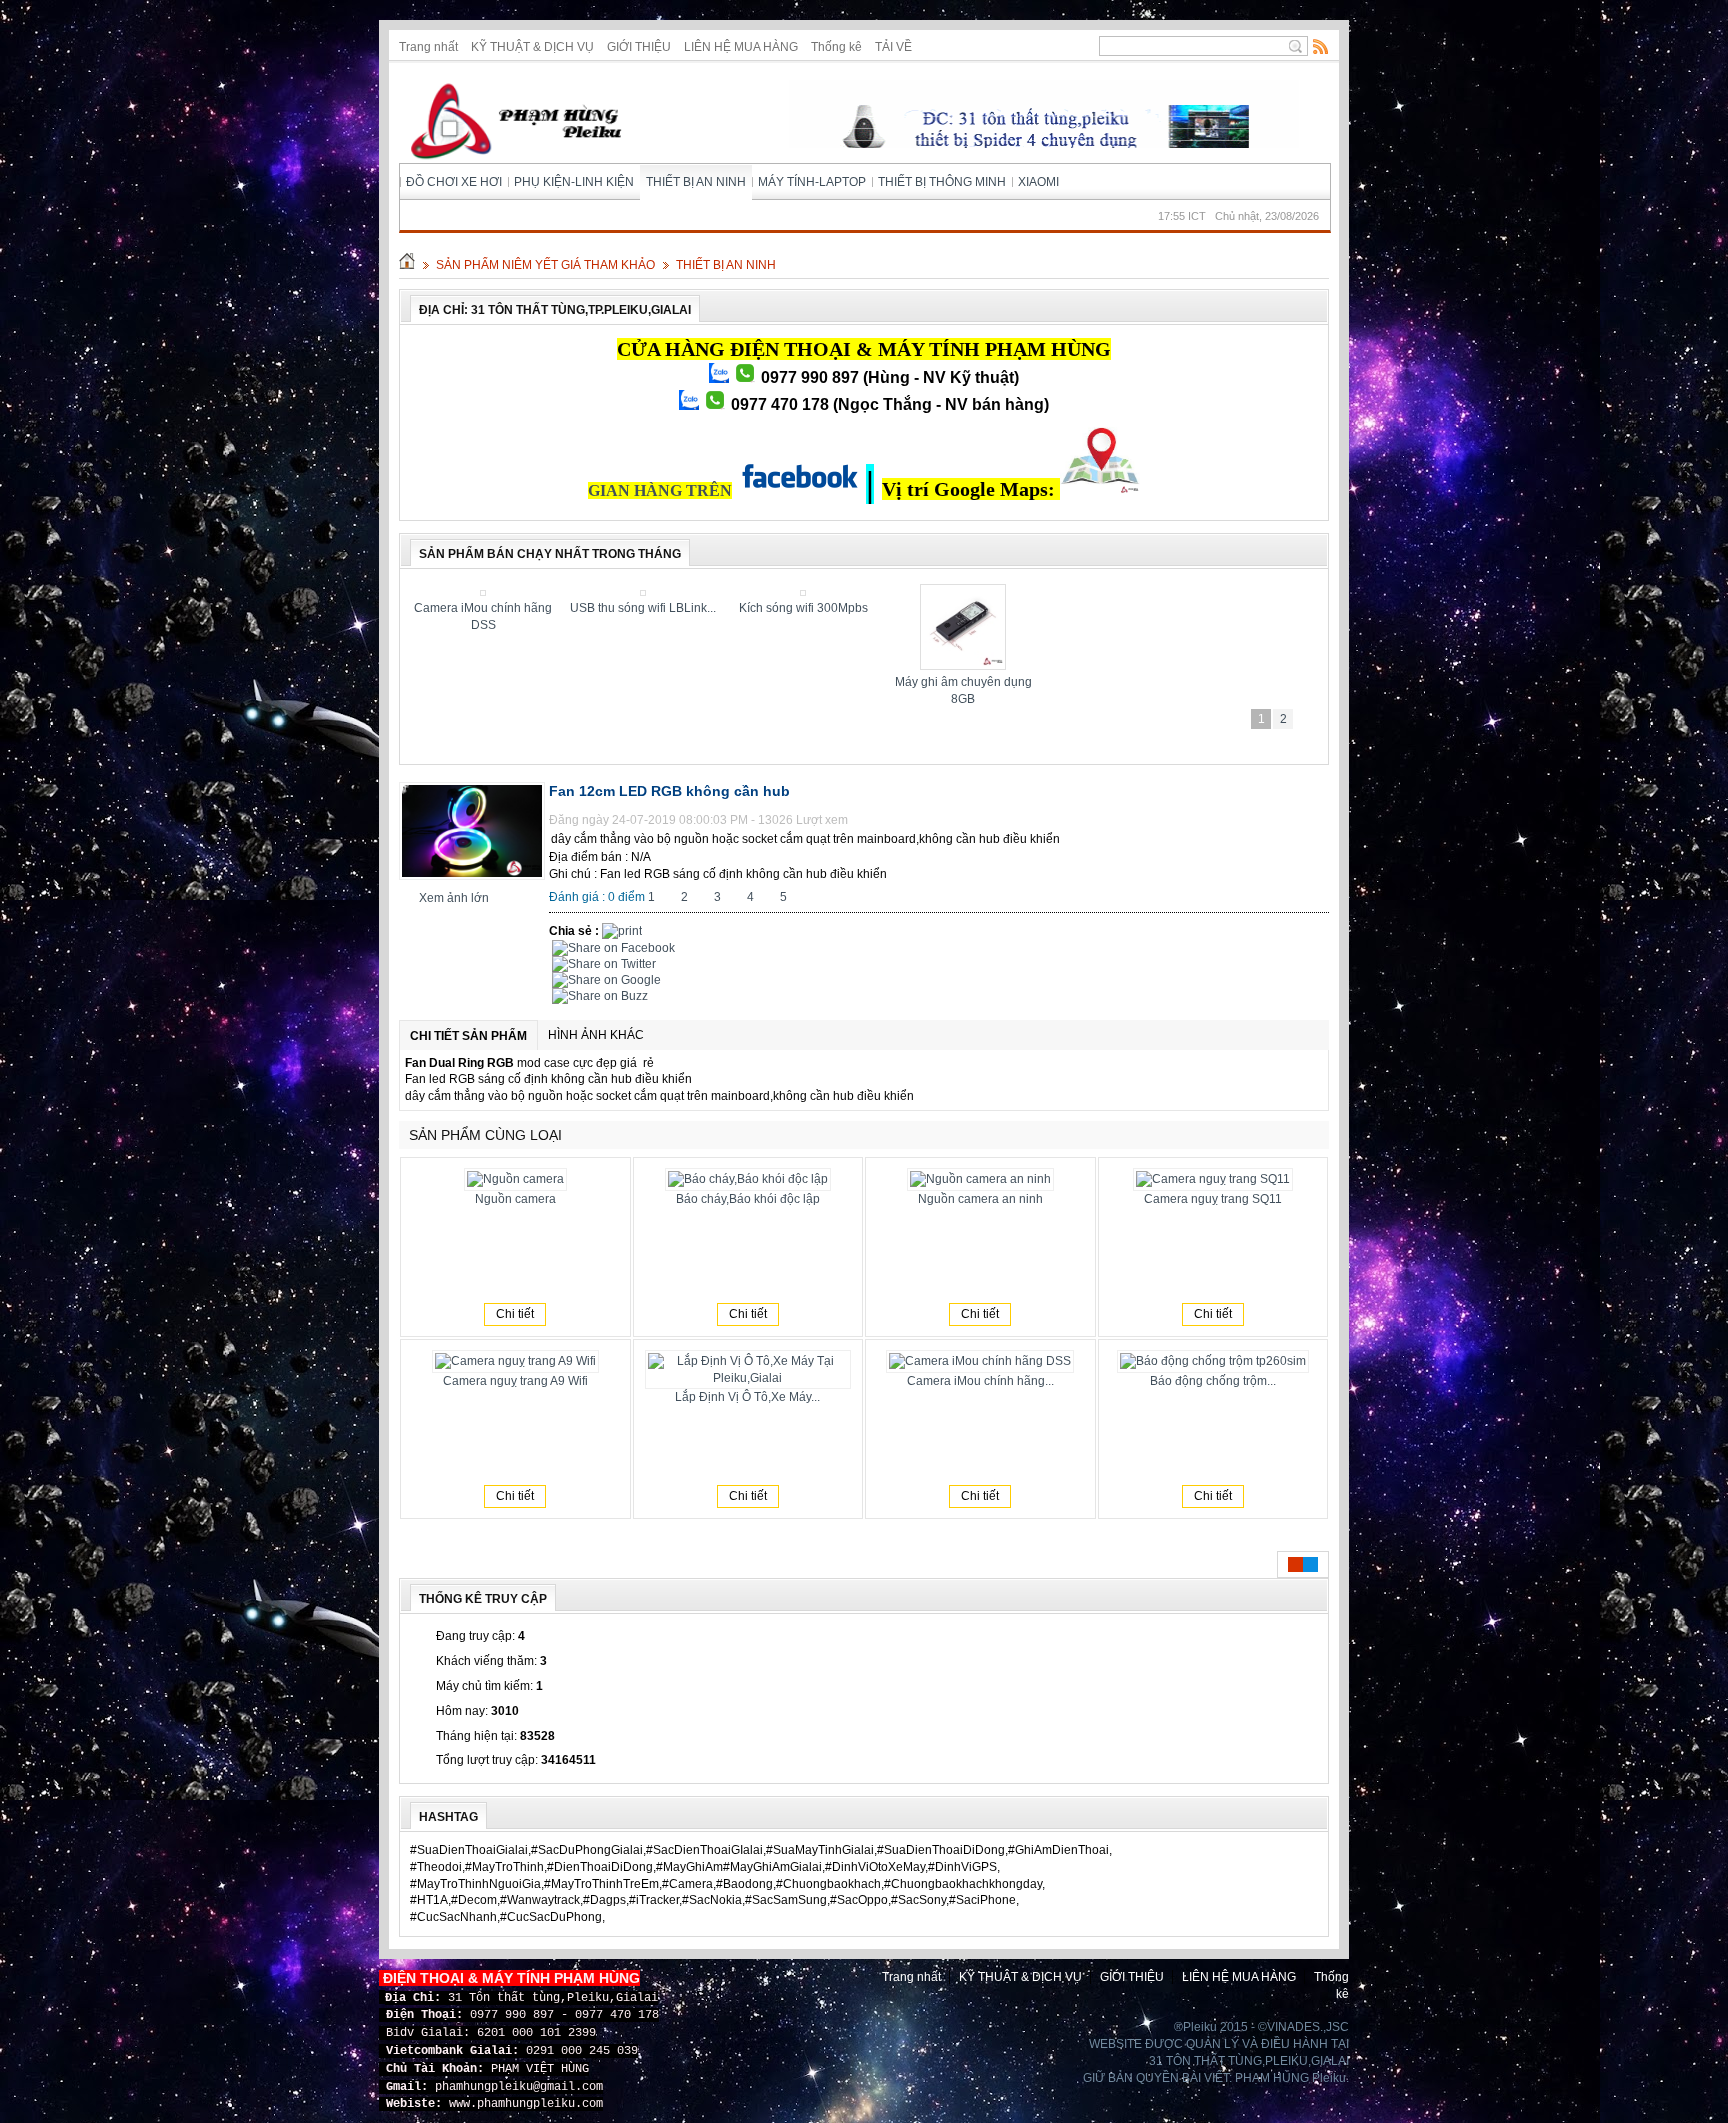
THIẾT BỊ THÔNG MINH (942, 182)
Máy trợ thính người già (1125, 608)
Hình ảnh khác (596, 1035)
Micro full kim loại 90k (805, 608)
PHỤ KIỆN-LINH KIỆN (574, 182)
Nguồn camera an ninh (980, 1199)
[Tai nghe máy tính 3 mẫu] (645, 592)
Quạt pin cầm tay (485, 608)
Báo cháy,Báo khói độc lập (748, 1199)
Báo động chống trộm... (1213, 1381)
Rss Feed (1321, 46)
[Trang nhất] (407, 265)
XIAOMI (1038, 182)
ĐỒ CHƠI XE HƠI (454, 182)
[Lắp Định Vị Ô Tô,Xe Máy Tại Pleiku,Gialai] (1285, 592)
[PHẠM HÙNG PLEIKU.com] (510, 126)
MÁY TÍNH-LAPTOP (812, 182)
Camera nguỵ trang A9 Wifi (515, 1381)
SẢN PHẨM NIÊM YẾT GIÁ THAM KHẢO (545, 265)
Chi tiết (515, 1314)
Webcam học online (965, 608)
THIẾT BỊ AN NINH (696, 182)
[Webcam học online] (965, 592)
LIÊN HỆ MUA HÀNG (741, 47)
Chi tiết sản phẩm (468, 1036)
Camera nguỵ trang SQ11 (1213, 1199)
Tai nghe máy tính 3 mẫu (645, 608)
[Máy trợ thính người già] (1125, 592)
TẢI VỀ (893, 47)
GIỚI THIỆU (639, 47)
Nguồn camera (515, 1199)
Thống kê (836, 47)
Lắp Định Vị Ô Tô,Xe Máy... (747, 1397)
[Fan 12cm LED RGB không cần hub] (472, 876)
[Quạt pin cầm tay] (485, 592)
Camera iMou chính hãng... (980, 1381)
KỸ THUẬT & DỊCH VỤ (532, 47)
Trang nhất (428, 47)
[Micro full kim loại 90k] (805, 592)
